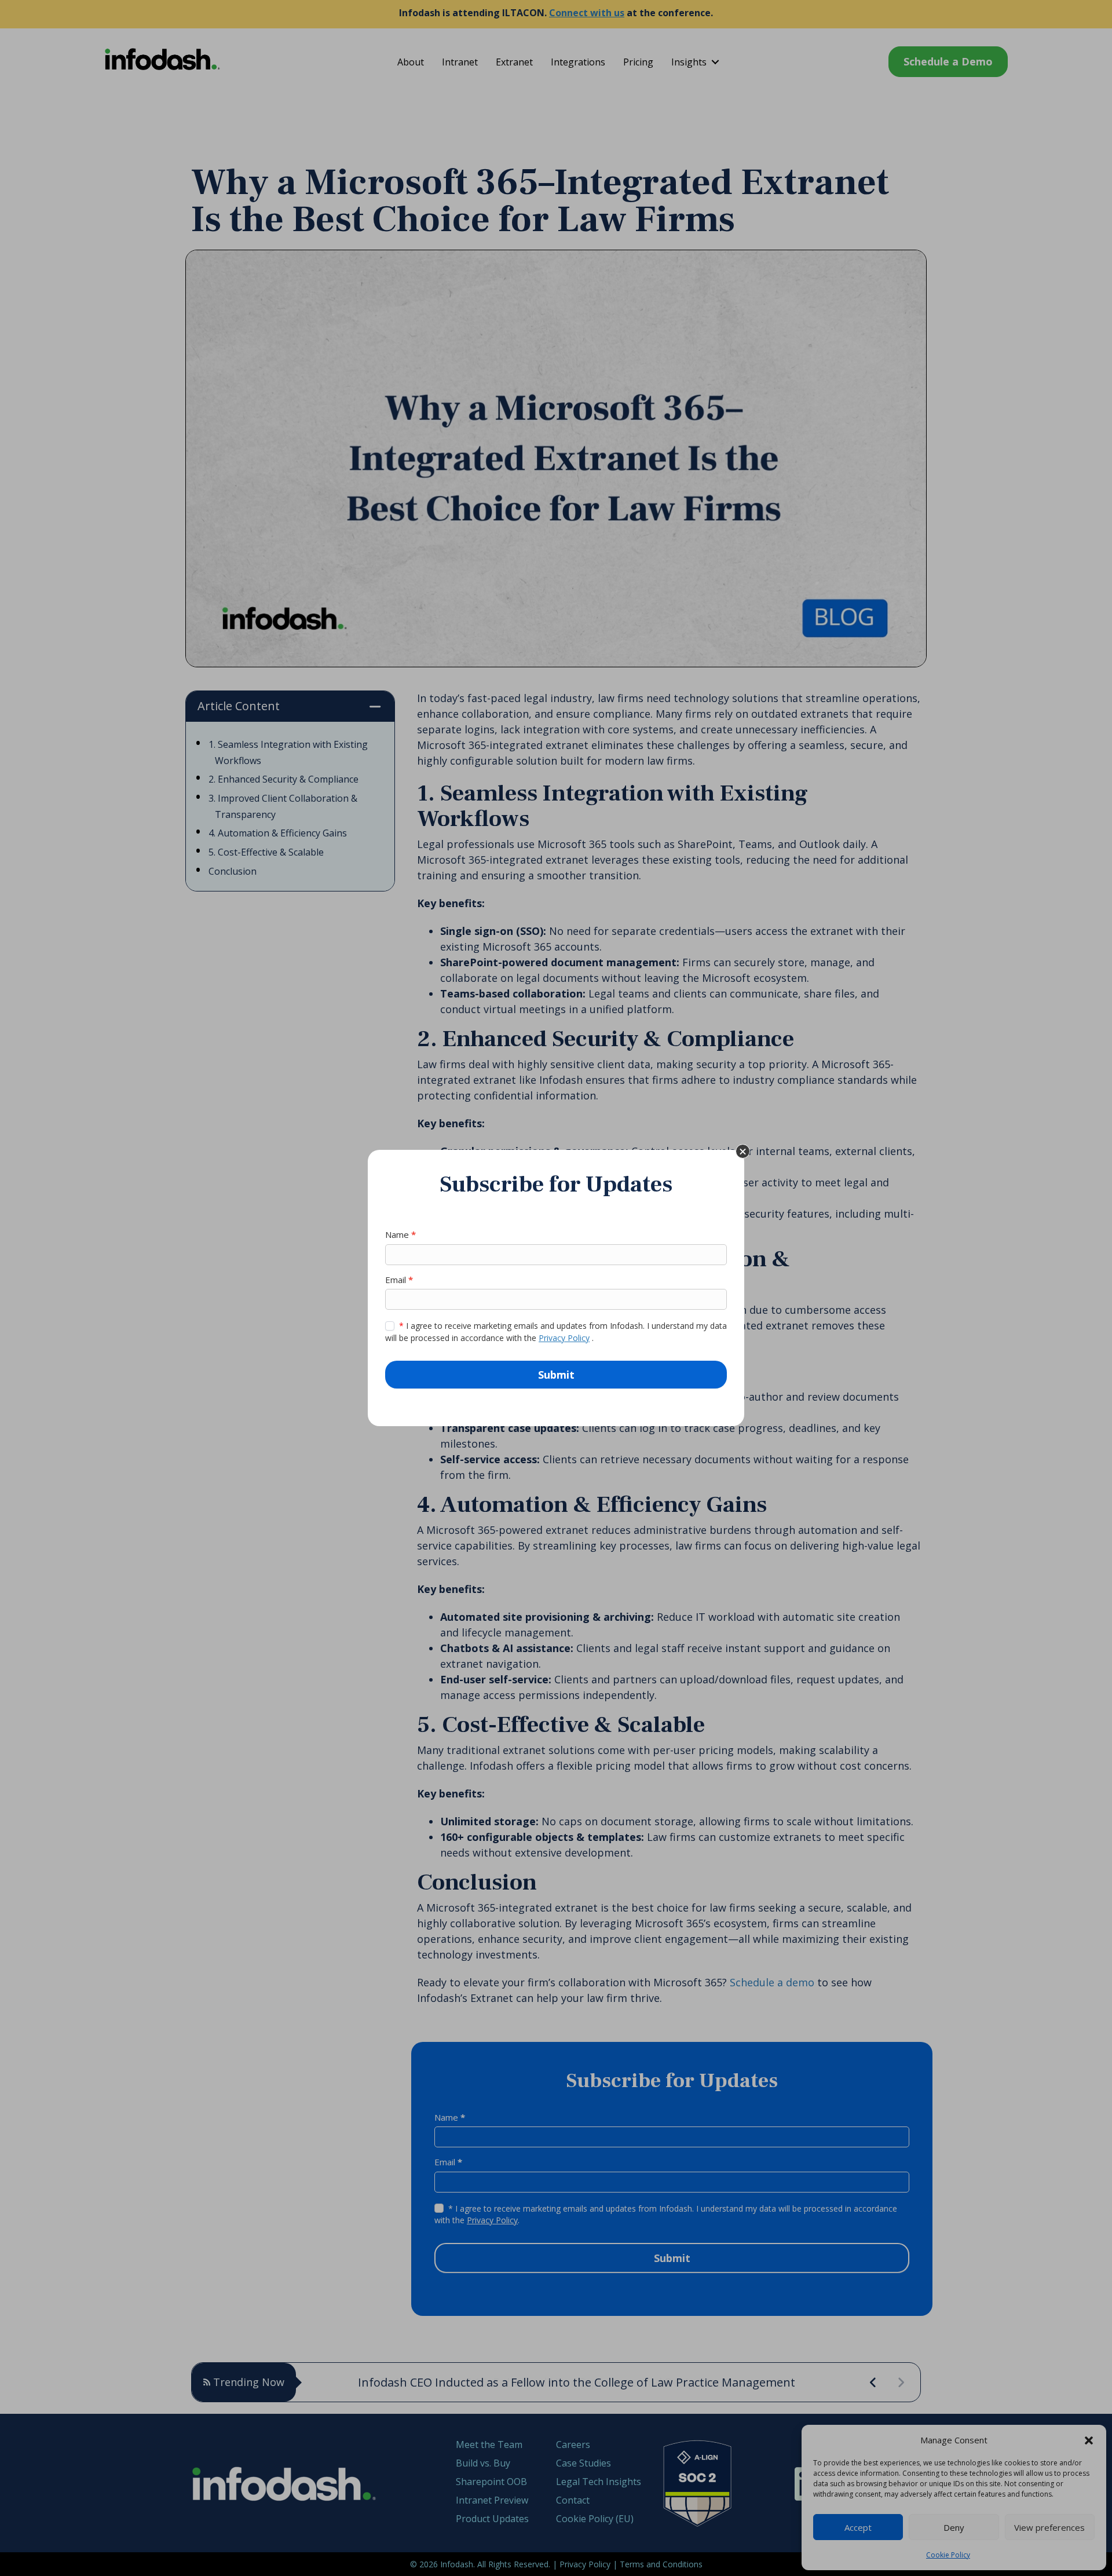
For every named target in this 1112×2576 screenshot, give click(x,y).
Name (400, 1234)
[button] (743, 1151)
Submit (556, 1375)
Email (399, 1280)
